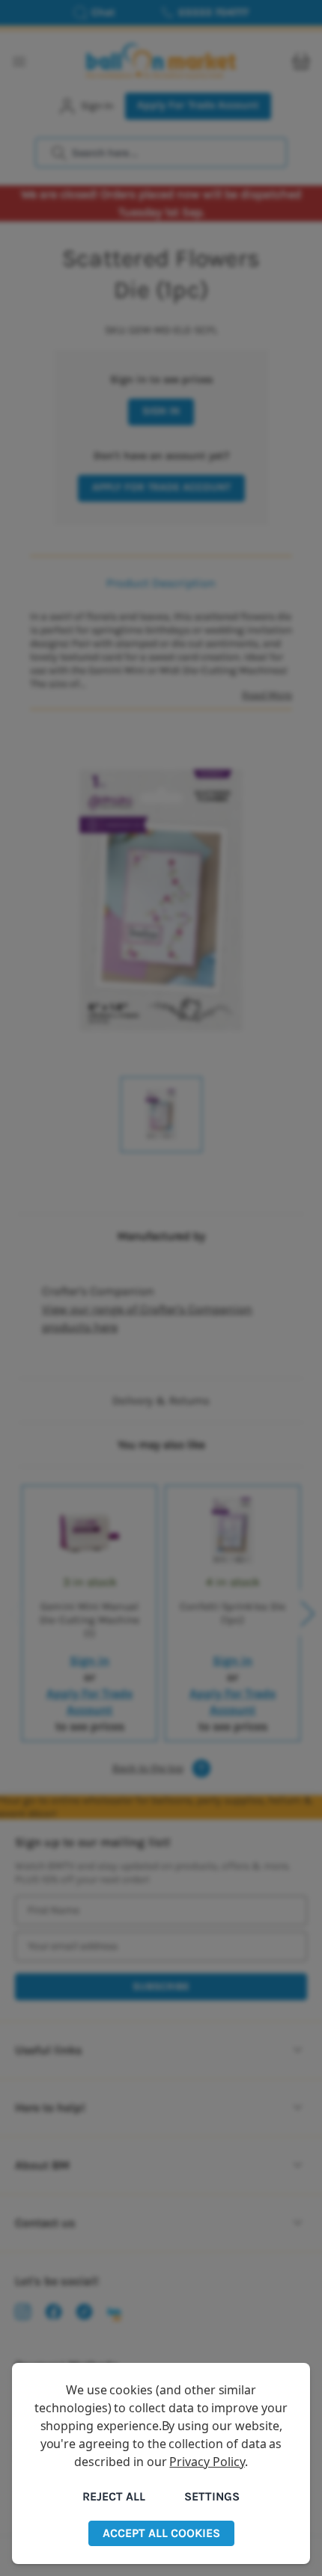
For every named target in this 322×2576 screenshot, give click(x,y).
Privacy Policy (207, 2462)
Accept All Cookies (161, 2533)
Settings (212, 2496)
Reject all (114, 2496)
